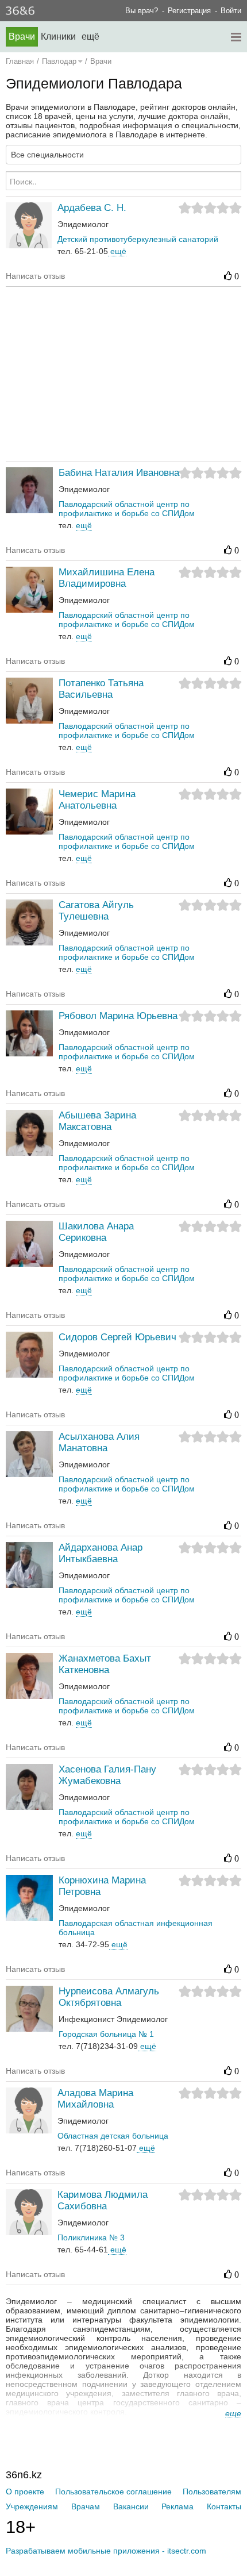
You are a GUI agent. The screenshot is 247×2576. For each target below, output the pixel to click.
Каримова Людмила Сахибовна (103, 2200)
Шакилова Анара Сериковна (96, 1232)
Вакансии (131, 2506)
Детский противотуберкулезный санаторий (138, 239)
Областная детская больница (113, 2136)
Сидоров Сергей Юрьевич (117, 1337)
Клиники (58, 36)
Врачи (22, 36)
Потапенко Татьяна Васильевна (101, 689)
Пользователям (212, 2492)
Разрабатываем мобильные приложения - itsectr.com (106, 2551)
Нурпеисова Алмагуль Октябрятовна (109, 1997)
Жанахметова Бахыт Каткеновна (105, 1664)
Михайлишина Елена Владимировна (107, 578)
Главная (20, 61)
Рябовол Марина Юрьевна (118, 1016)
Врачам (86, 2506)
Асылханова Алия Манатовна (99, 1442)
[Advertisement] (126, 373)
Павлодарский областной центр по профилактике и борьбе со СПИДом (127, 509)
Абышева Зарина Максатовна (97, 1121)
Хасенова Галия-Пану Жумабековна (107, 1775)
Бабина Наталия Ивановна (119, 473)
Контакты (224, 2506)
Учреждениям (32, 2506)
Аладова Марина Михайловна (95, 2099)
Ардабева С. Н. (92, 208)
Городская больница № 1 (106, 2034)
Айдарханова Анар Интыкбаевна (101, 1553)
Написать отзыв (35, 276)
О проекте (25, 2492)
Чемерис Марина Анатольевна (97, 800)
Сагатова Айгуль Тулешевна (96, 911)
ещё (117, 251)
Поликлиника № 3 (91, 2237)
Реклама (177, 2506)
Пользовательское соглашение (113, 2492)
